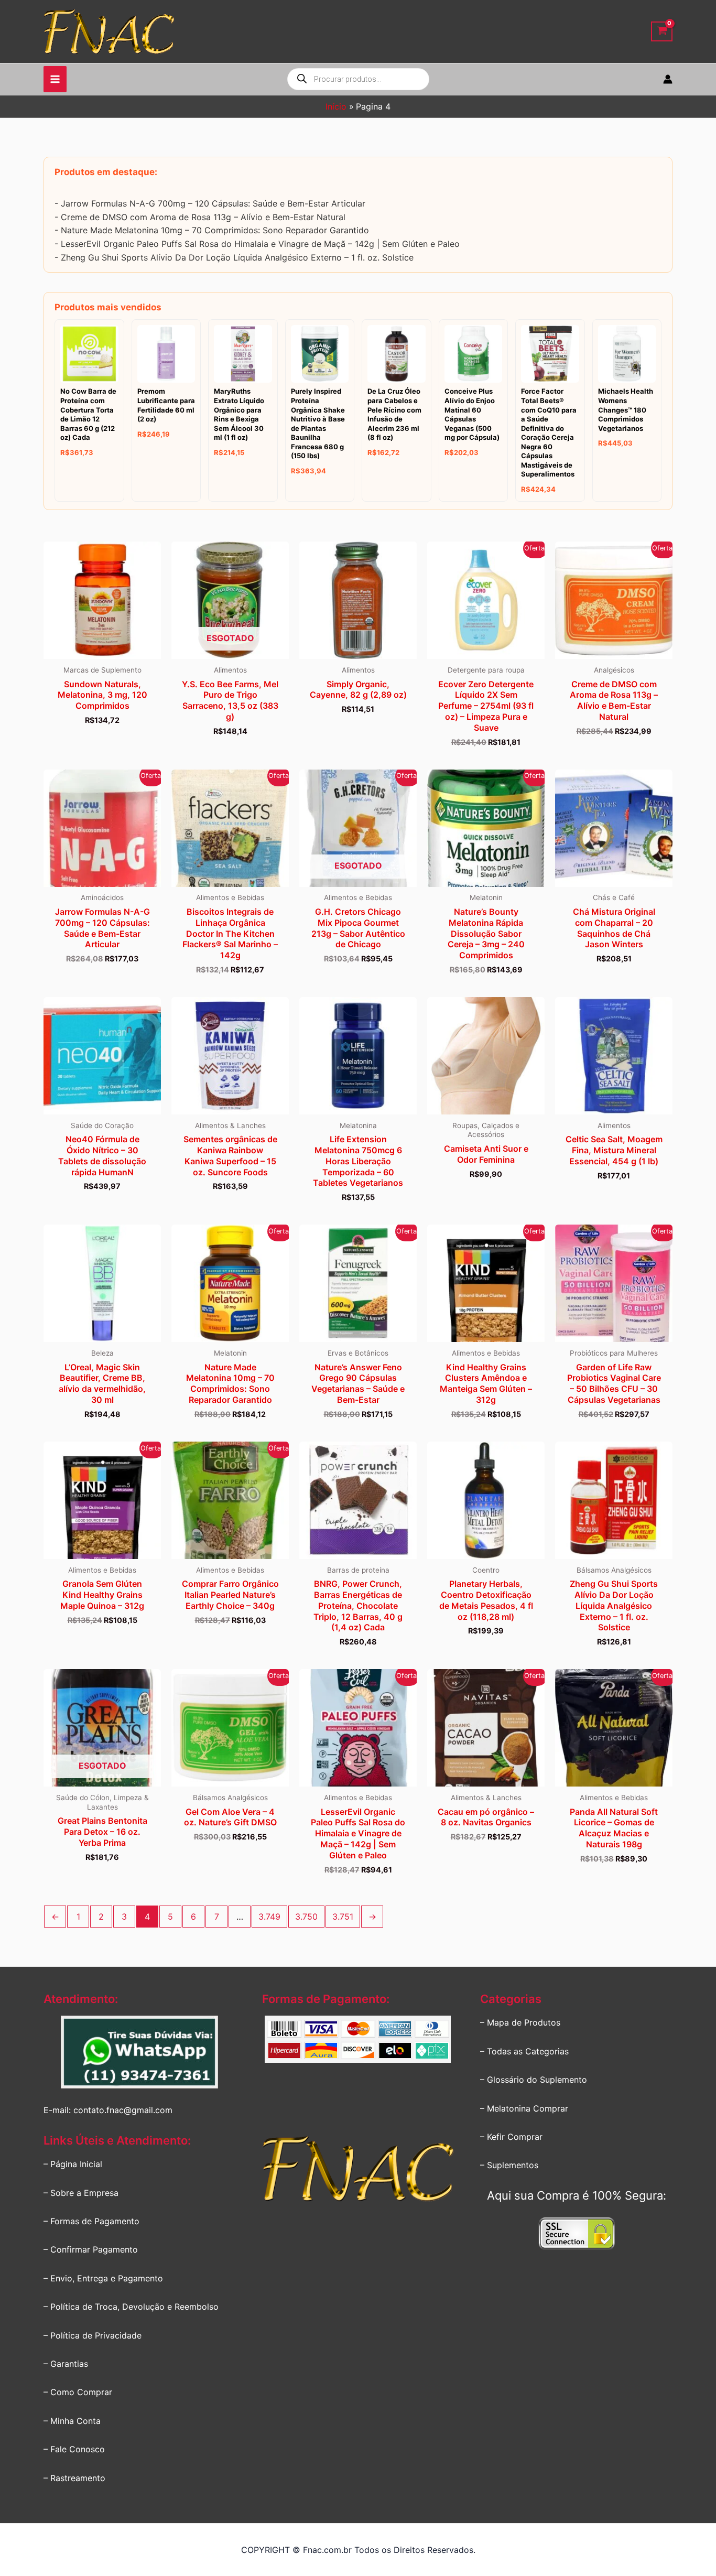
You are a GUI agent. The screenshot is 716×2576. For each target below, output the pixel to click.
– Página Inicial (73, 2164)
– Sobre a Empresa (81, 2193)
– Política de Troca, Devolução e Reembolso (131, 2307)
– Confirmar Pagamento (91, 2249)
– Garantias (66, 2364)
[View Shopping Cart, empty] (662, 32)
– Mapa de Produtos (520, 2022)
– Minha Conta (72, 2421)
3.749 (269, 1917)
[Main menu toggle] (55, 79)
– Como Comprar (78, 2392)
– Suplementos (509, 2165)
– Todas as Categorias (524, 2051)
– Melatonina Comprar (524, 2108)
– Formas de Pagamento (91, 2221)
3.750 (306, 1917)
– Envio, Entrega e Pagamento (103, 2278)
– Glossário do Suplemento (534, 2080)
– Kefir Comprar (511, 2137)
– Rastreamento (74, 2478)
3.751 (343, 1917)
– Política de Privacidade (93, 2335)
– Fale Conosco (74, 2449)
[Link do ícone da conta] (668, 79)
